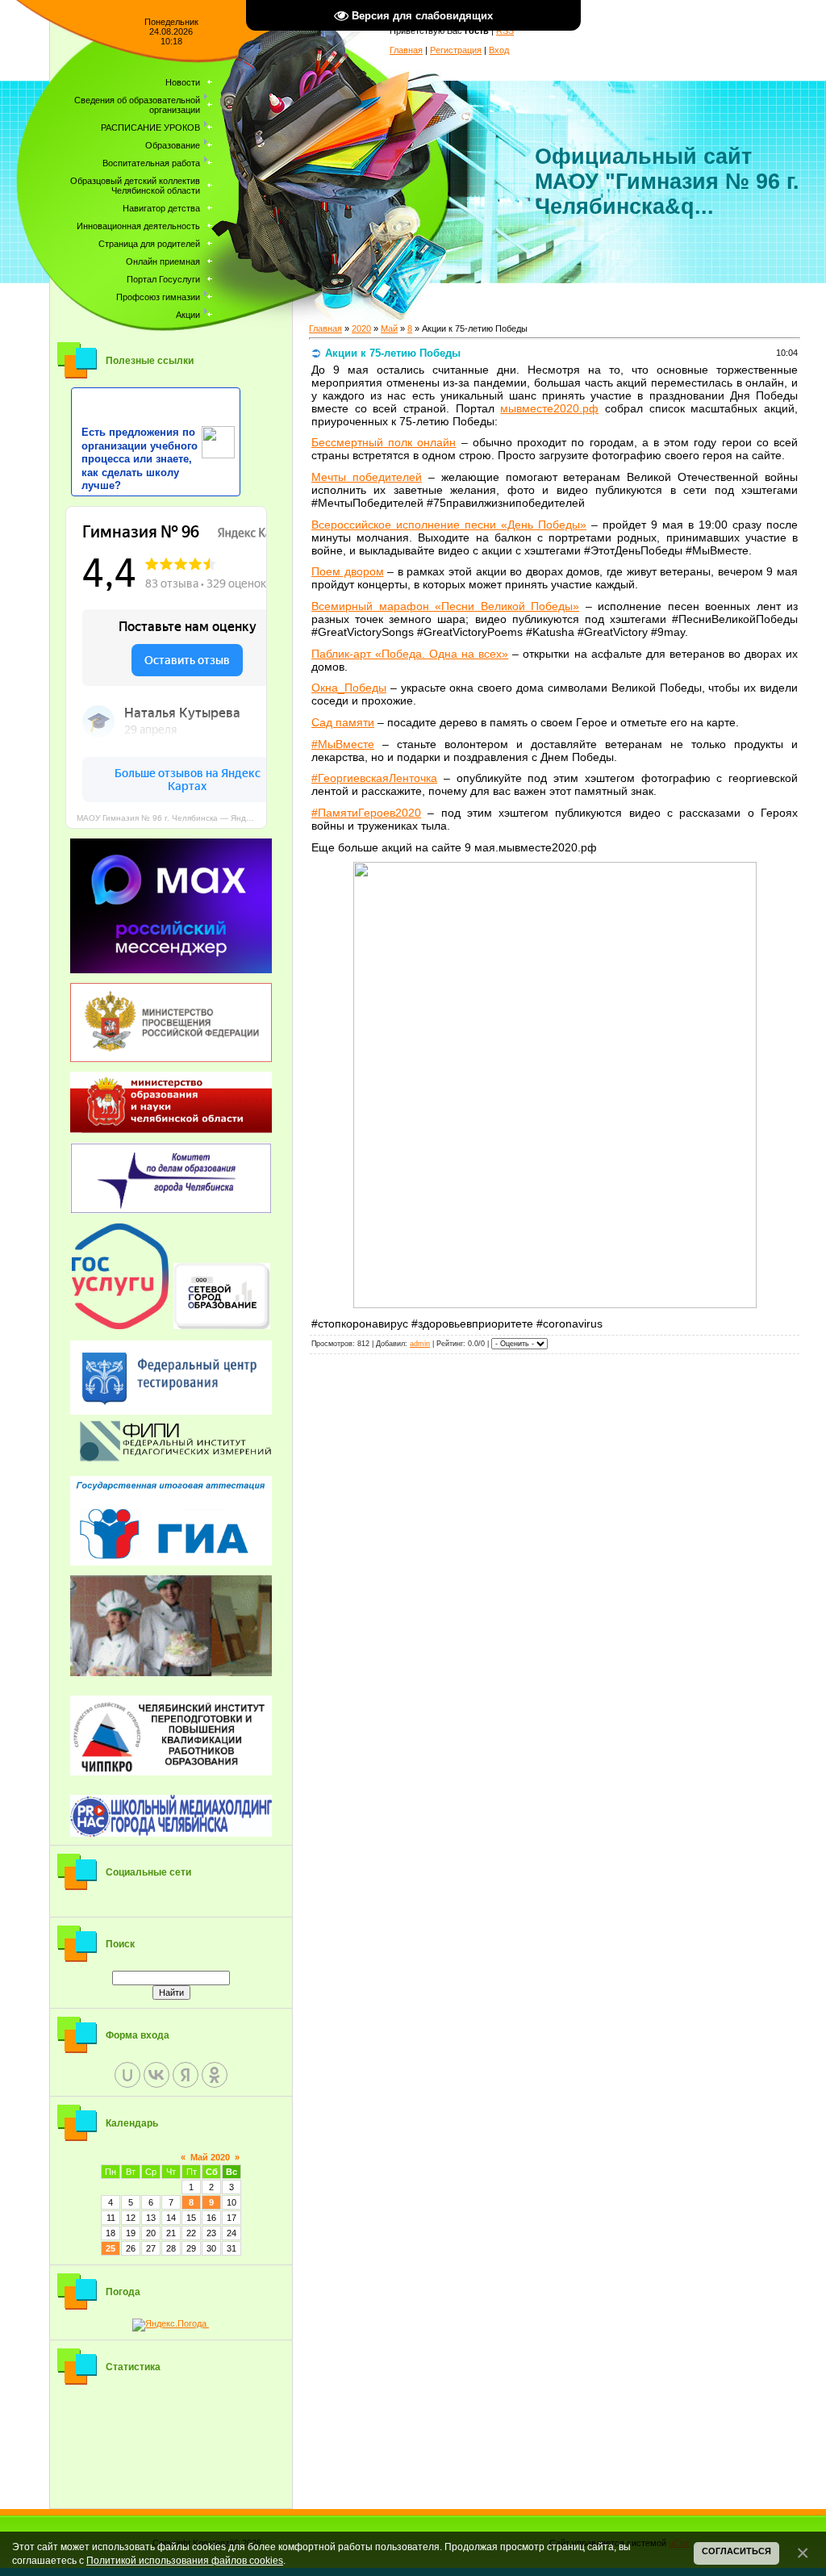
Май (389, 328)
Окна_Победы (349, 688)
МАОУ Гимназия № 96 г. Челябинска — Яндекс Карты (172, 818)
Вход (499, 50)
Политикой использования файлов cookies (185, 2560)
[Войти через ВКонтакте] (156, 2075)
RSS (505, 31)
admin (420, 1344)
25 (111, 2248)
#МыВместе (343, 744)
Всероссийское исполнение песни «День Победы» (449, 525)
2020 (361, 328)
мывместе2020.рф (549, 408)
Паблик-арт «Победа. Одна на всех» (410, 654)
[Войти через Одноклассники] (215, 2075)
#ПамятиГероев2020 (366, 813)
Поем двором (348, 571)
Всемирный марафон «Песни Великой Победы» (445, 606)
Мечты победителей (367, 477)
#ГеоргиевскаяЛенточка (374, 778)
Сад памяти (343, 722)
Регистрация (456, 50)
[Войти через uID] (127, 2075)
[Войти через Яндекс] (186, 2075)
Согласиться (736, 2551)
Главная (406, 50)
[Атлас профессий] (171, 1626)
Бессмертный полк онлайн (384, 442)
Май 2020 (210, 2157)
